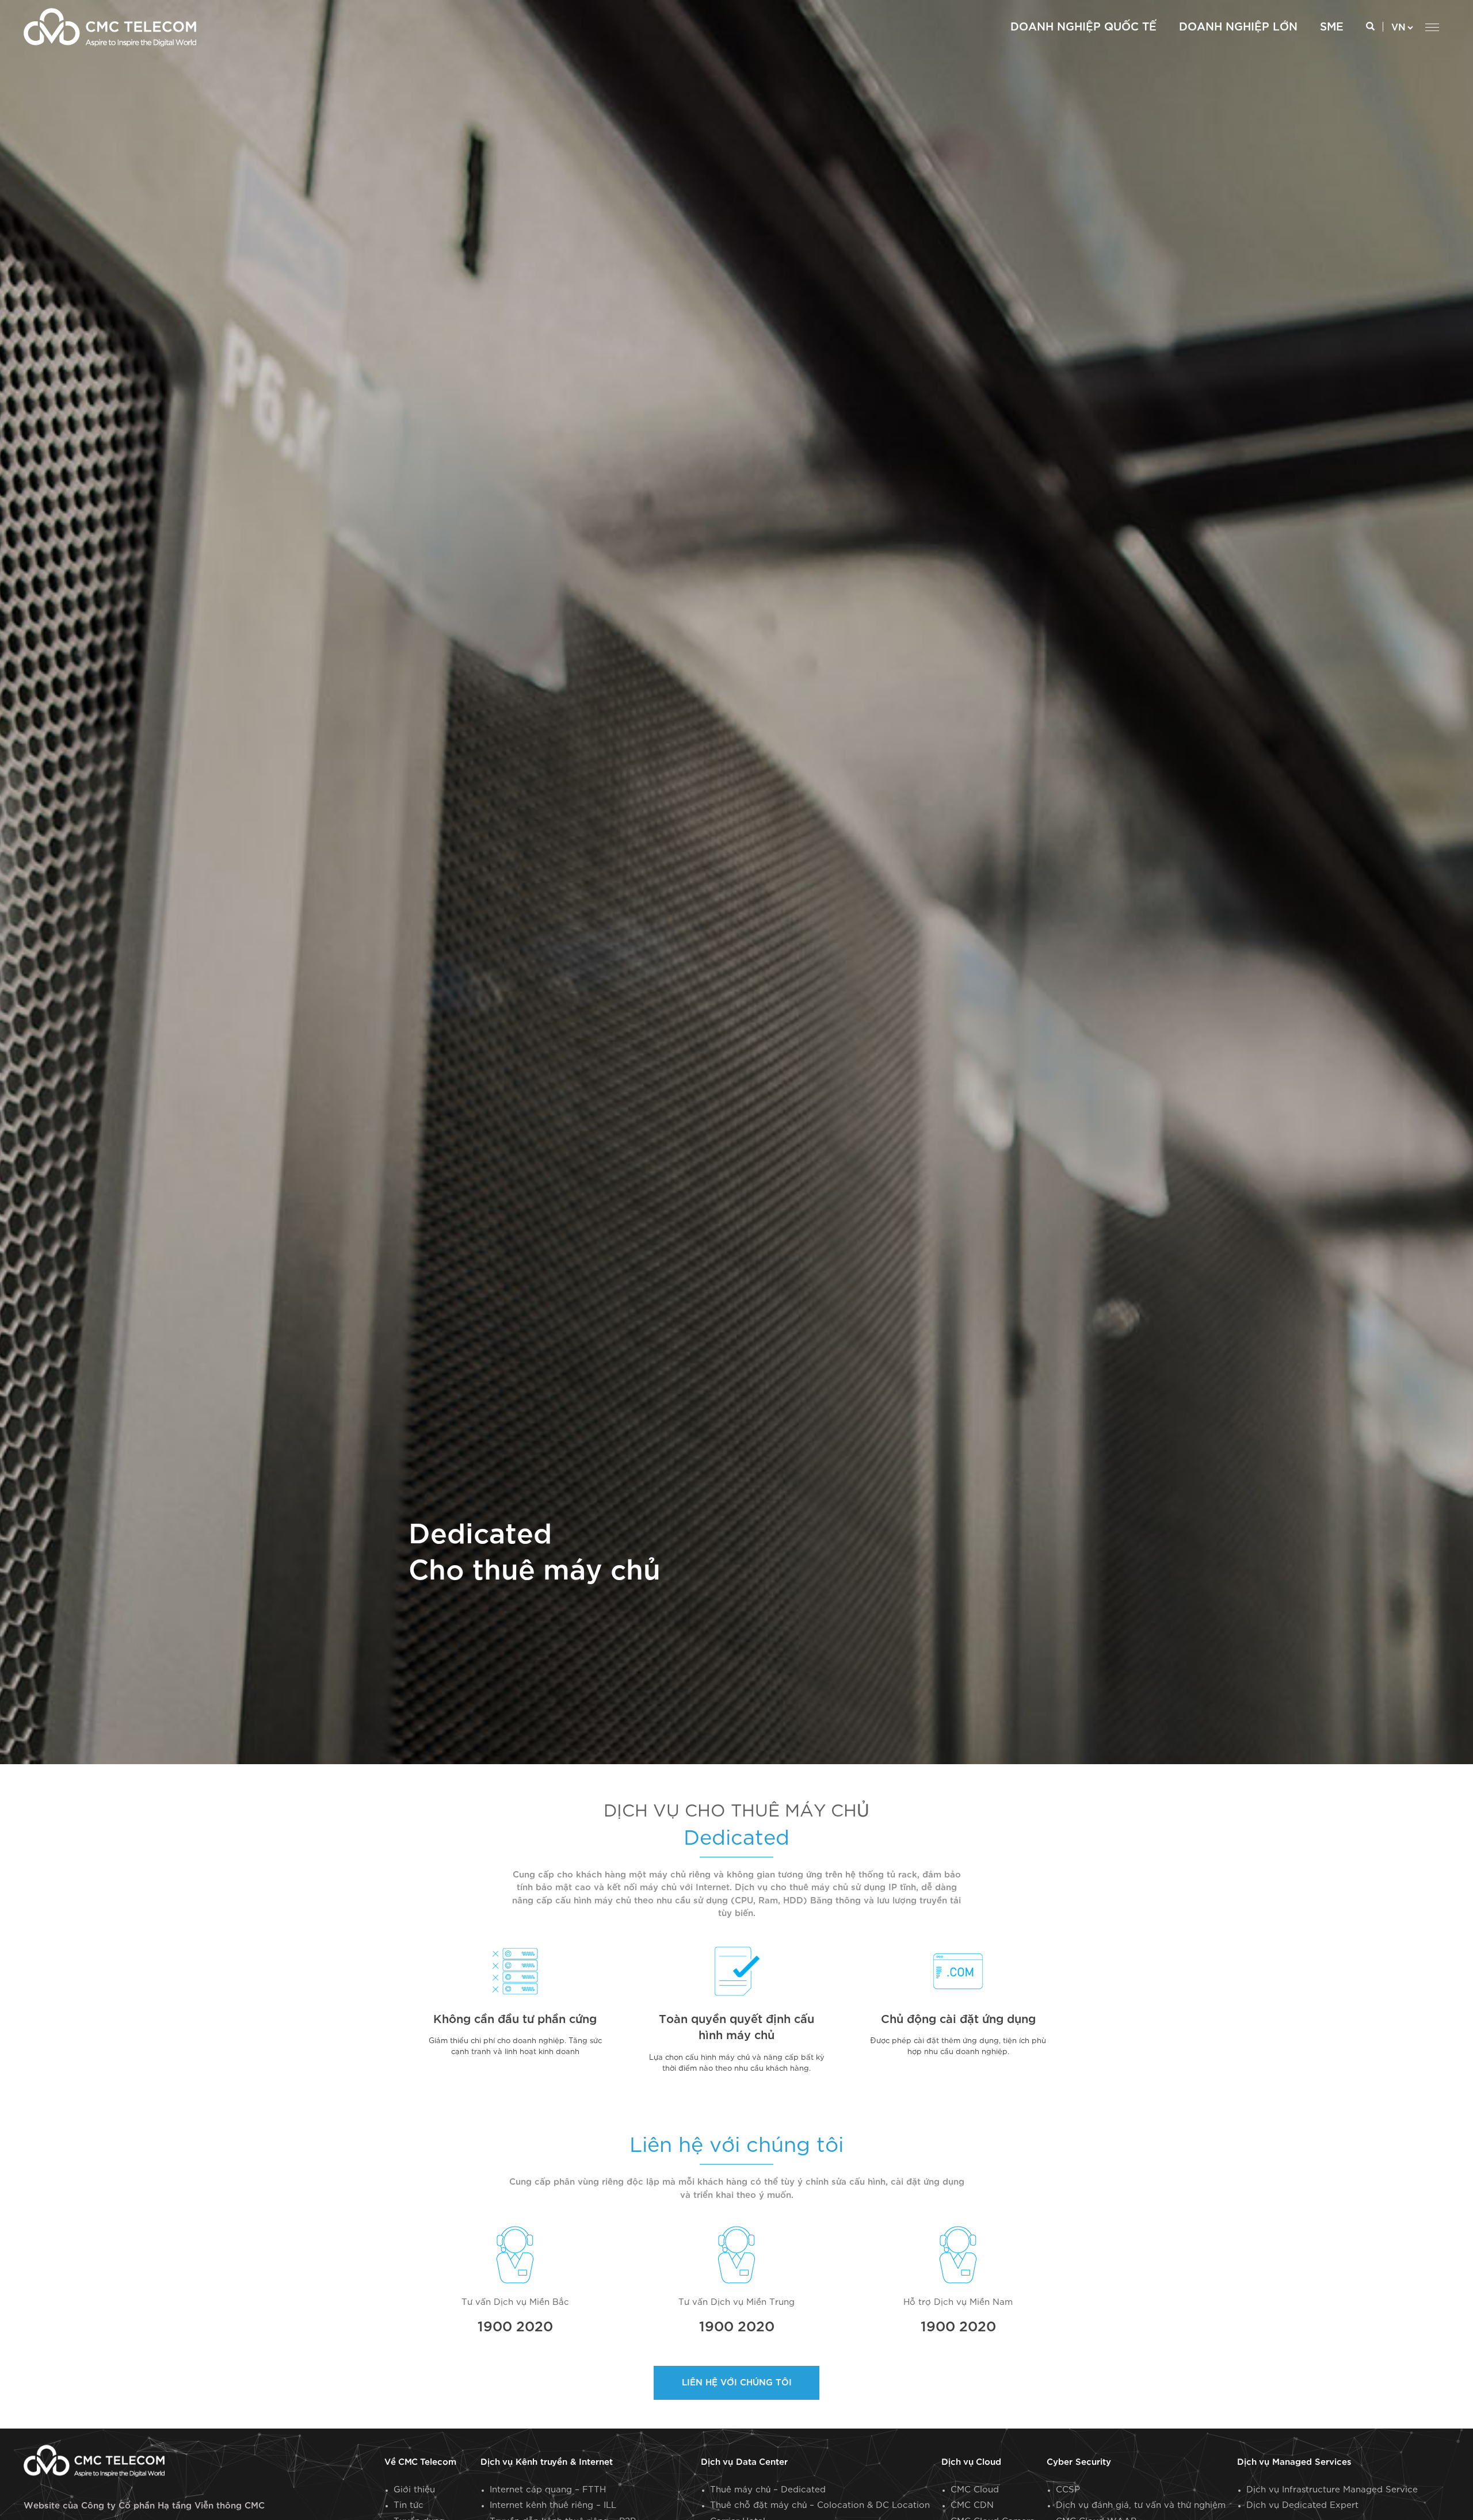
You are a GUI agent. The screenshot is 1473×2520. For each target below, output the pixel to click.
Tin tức (409, 2505)
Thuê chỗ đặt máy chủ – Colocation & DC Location (820, 2505)
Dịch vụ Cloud (971, 2462)
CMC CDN (972, 2505)
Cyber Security (1079, 2462)
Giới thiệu (414, 2490)
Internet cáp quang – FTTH (548, 2490)
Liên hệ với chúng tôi (737, 2383)
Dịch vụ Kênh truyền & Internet (547, 2462)
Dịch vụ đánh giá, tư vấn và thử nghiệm (1141, 2505)
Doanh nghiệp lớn (1238, 27)
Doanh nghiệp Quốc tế (1083, 27)
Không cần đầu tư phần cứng (515, 2020)
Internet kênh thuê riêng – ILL (553, 2505)
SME (1332, 27)
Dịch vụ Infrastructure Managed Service (1332, 2490)
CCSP (1068, 2490)
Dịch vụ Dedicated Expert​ (1302, 2505)
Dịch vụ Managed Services (1294, 2462)
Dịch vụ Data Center (744, 2462)
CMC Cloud (975, 2490)
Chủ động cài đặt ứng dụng (958, 2020)
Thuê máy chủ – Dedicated (768, 2490)
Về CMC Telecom (420, 2462)
